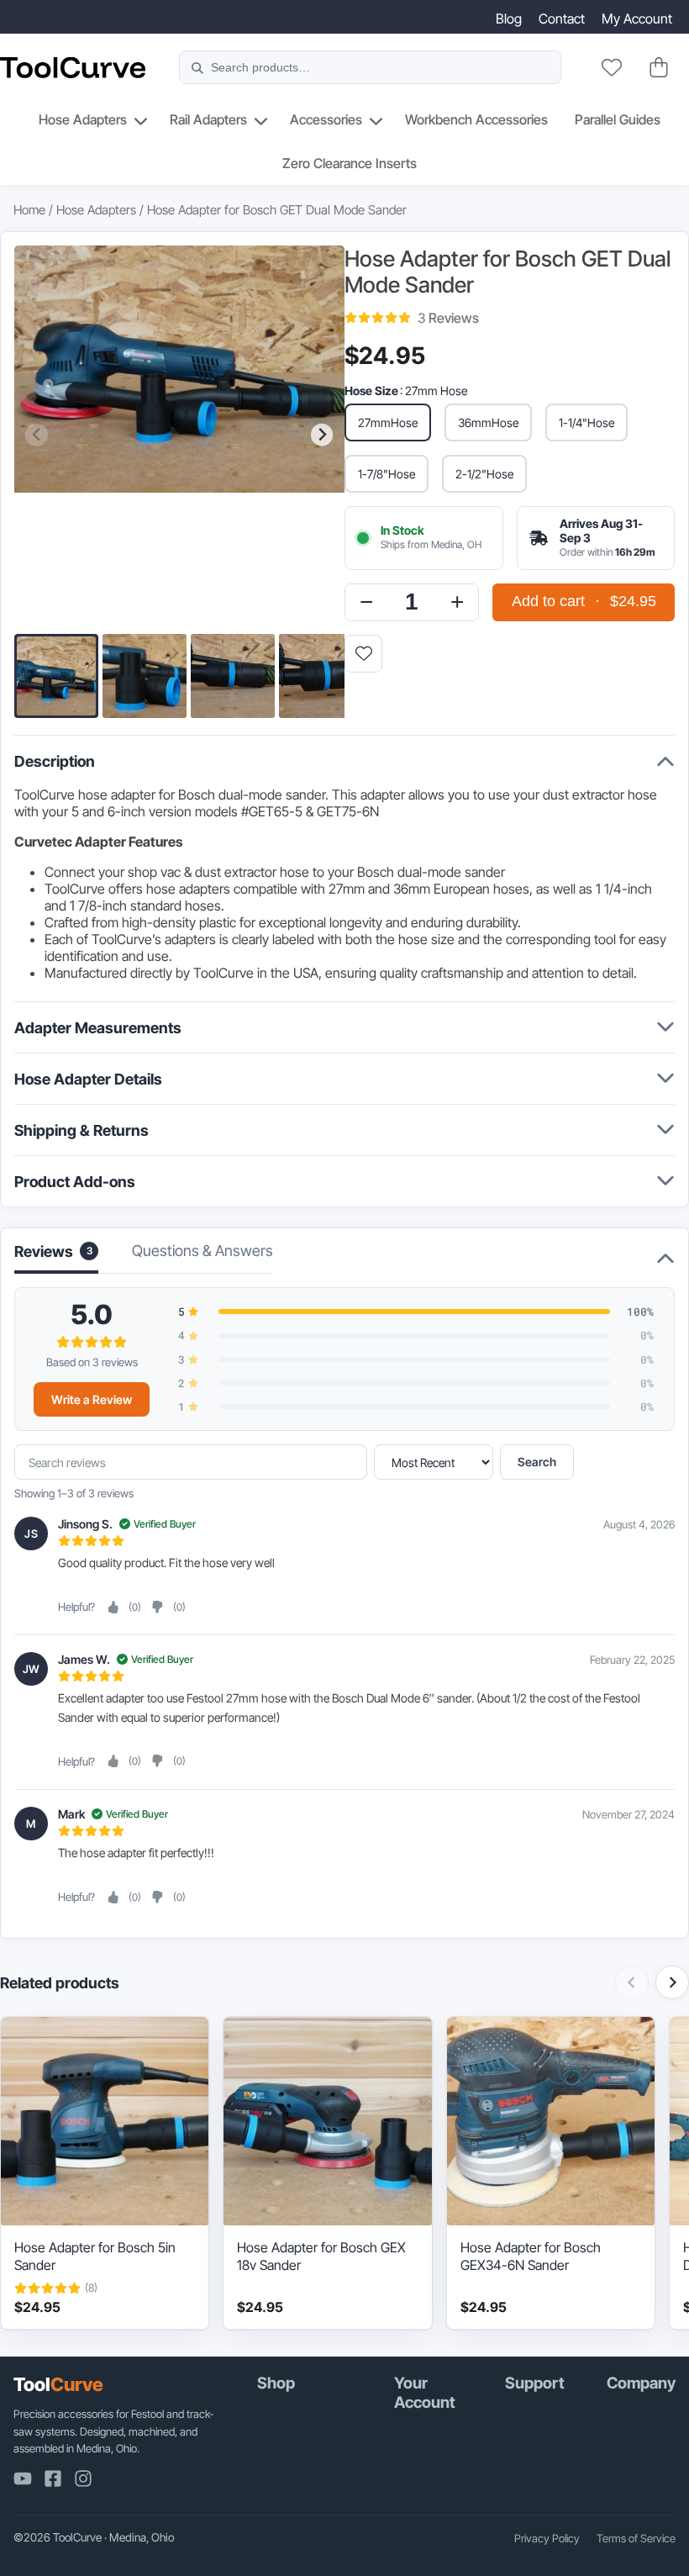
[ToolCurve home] (73, 68)
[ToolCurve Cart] (659, 67)
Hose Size (371, 391)
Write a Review (92, 1399)
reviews (448, 318)
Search (537, 1462)
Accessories (326, 119)
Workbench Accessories (476, 119)
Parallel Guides (618, 119)
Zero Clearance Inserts (350, 163)
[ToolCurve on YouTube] (23, 2478)
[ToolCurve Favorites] (612, 67)
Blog (509, 18)
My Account (637, 18)
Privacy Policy (547, 2538)
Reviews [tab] (53, 1251)
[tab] (202, 1256)
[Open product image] (179, 435)
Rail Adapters (208, 119)
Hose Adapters (83, 119)
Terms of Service (636, 2538)
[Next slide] (322, 435)
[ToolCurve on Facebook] (53, 2478)
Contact (562, 18)
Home (29, 210)
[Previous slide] (37, 435)
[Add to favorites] (363, 654)
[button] (56, 676)
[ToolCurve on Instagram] (83, 2478)
